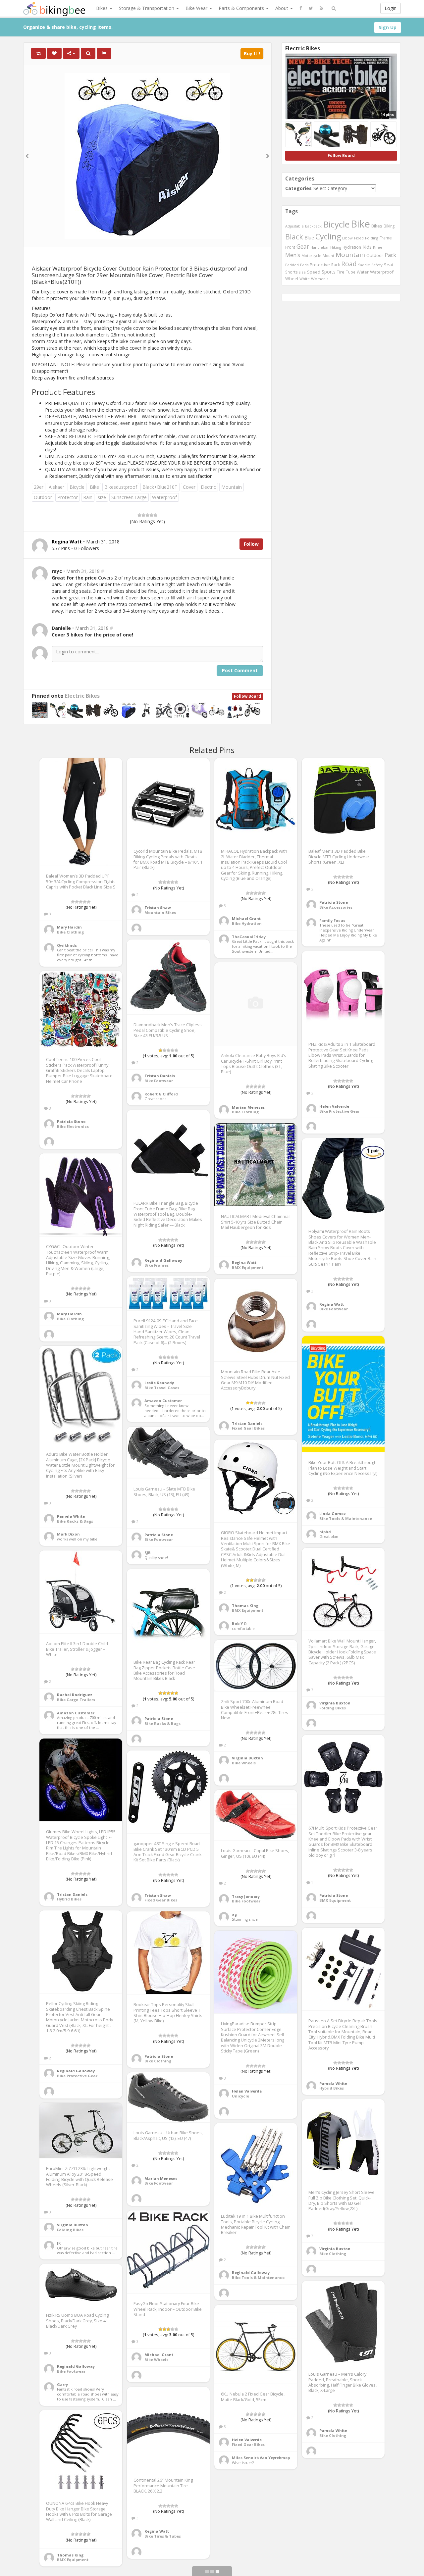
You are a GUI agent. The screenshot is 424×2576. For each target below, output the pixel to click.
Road (349, 264)
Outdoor (43, 497)
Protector (68, 497)
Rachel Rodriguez (75, 1695)
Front (290, 247)
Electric (208, 487)
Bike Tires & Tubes (163, 2536)
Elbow (347, 238)
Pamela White (71, 1516)
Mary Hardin (69, 927)
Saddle (364, 265)
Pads (304, 265)
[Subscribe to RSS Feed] (321, 8)
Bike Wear (197, 8)
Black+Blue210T (160, 487)
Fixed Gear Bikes (248, 1428)
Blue (309, 238)
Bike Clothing (70, 932)
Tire (341, 272)
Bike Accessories (336, 907)
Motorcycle (311, 255)
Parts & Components (242, 8)
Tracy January (246, 1896)
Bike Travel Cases (162, 1388)
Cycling (328, 236)
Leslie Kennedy (159, 1383)
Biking (389, 226)
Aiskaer (56, 487)
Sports (329, 272)
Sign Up (388, 27)
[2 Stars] (143, 515)
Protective (320, 265)
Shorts (291, 272)
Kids (367, 247)
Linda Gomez (333, 1514)
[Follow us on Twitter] (311, 8)
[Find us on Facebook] (301, 8)
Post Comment (240, 670)
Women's (320, 279)
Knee (378, 247)
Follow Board (247, 696)
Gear (303, 246)
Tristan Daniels (160, 1076)
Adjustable (294, 226)
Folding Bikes (333, 1708)
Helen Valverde (334, 1106)
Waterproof (164, 497)
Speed (314, 272)
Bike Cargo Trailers (76, 1700)
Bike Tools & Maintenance (346, 1518)
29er (39, 487)
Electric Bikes (82, 696)
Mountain (232, 487)
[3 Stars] (147, 515)
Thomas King (245, 1606)
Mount (328, 255)
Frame (386, 238)
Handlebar (320, 247)
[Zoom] (88, 53)
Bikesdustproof (121, 487)
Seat (389, 265)
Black (294, 237)
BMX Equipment (248, 1267)
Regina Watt (244, 1263)
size (102, 497)
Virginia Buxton (335, 1703)
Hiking (336, 247)
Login (391, 8)
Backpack (313, 226)
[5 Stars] (155, 515)
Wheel (292, 279)
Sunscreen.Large (129, 497)
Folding (372, 238)
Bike (94, 487)
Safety (377, 265)
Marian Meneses (248, 1107)
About (282, 8)
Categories (298, 188)
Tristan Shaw (158, 908)
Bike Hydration (247, 923)
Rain (88, 497)
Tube (351, 272)
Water (363, 272)
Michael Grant (246, 918)
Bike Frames (157, 1265)
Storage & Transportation (147, 8)
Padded (292, 265)
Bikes (103, 8)
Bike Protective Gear (340, 1111)
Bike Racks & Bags (75, 1521)
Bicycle (77, 487)
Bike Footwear (159, 1081)
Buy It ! (252, 53)
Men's (293, 255)
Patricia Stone (334, 902)
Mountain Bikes (160, 912)
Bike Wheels (244, 1763)
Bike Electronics (73, 1126)
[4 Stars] (151, 515)
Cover (189, 487)
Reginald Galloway (163, 1260)
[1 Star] (139, 515)
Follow (251, 544)
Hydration (352, 247)
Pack (390, 255)
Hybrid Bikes (69, 1899)
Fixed (359, 238)
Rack (336, 265)
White (305, 279)
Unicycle (240, 2096)
